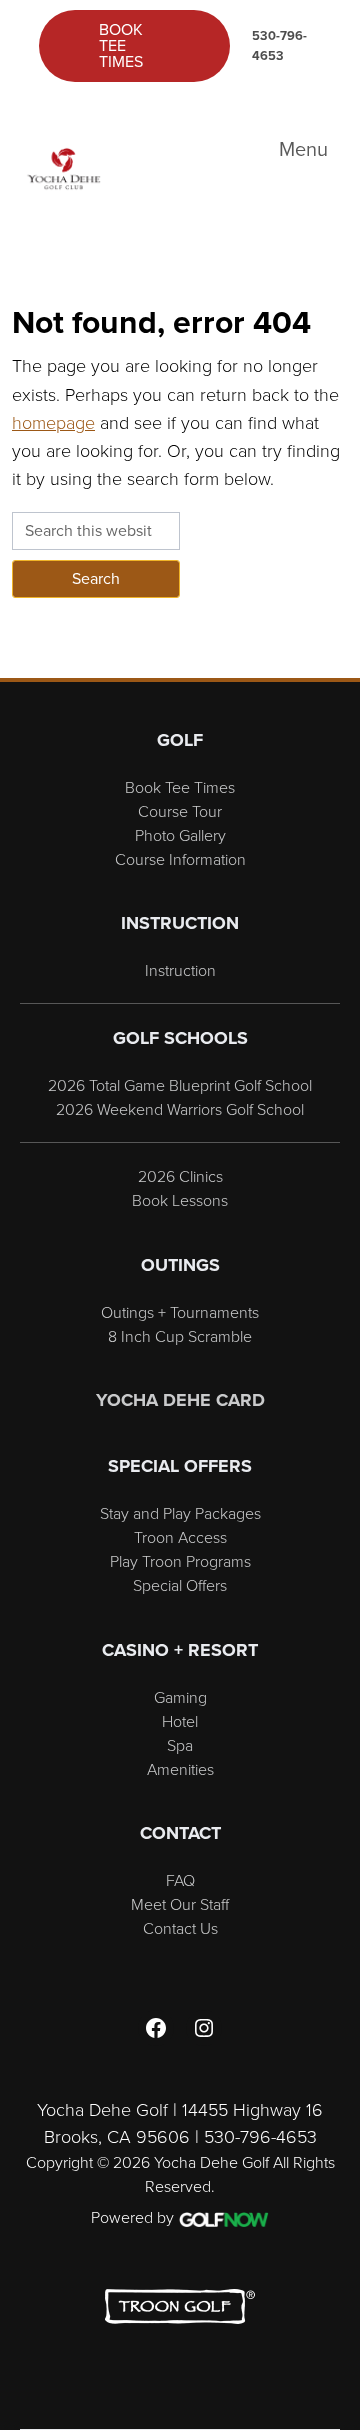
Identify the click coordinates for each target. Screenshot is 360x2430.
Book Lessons (180, 1200)
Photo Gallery (180, 835)
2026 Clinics (180, 1176)
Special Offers (180, 1585)
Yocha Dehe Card (180, 1400)
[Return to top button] (334, 654)
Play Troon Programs (180, 1561)
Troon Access (180, 1537)
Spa (180, 1745)
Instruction (180, 970)
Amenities (180, 1769)
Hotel (180, 1721)
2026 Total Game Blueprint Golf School (180, 1085)
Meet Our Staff (180, 1904)
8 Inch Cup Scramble (180, 1336)
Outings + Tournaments (180, 1312)
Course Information (180, 859)
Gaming (180, 1697)
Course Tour (180, 811)
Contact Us (180, 1928)
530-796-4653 (279, 45)
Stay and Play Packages (180, 1513)
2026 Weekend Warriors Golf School (180, 1109)
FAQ (180, 1880)
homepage (53, 422)
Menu (303, 149)
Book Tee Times (121, 45)
